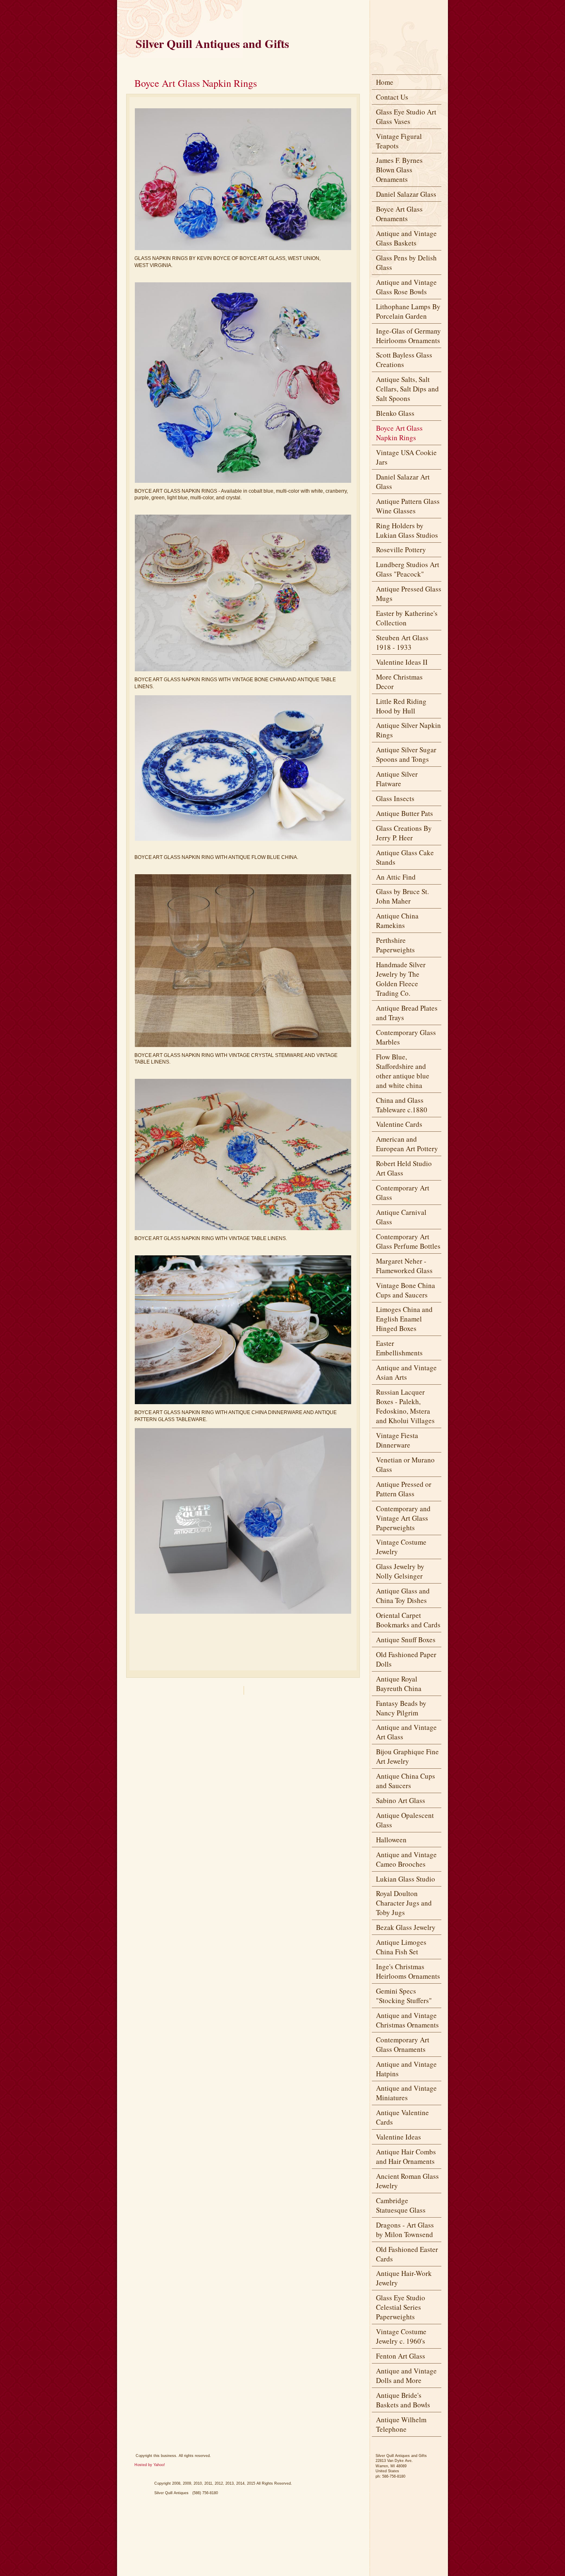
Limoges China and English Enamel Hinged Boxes (404, 1319)
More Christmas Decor (399, 682)
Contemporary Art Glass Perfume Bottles (408, 1241)
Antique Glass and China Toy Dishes (403, 1596)
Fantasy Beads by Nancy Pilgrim (401, 1708)
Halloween (391, 1840)
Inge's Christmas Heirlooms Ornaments (408, 1971)
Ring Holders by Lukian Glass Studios (407, 530)
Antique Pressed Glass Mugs (409, 594)
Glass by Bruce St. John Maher (402, 896)
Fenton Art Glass (401, 2356)
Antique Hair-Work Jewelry (404, 2278)
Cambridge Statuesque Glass (401, 2205)
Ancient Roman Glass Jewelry (407, 2181)
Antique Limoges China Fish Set (401, 1947)
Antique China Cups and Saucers (406, 1781)
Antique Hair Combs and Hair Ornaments (406, 2156)
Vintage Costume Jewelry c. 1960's (401, 2336)
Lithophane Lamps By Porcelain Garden (408, 311)
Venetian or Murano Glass (405, 1465)
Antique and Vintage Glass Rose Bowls (406, 287)
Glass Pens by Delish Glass (406, 262)
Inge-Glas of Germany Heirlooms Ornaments (408, 336)
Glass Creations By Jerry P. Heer (404, 833)
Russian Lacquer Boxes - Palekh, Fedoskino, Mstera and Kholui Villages (405, 1406)
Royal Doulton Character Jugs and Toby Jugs (404, 1903)
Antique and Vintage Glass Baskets (406, 238)
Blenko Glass (395, 413)
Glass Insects (395, 798)
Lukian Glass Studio (406, 1879)
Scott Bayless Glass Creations (404, 360)
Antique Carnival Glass (401, 1217)
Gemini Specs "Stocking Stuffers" (404, 1996)
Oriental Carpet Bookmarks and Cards (408, 1620)
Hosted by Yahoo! (150, 2465)
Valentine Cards (399, 1124)
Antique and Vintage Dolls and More (406, 2376)
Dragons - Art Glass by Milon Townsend (405, 2230)
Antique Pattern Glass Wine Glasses (408, 506)
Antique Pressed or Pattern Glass (404, 1489)
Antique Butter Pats (405, 813)
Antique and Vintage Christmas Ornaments (407, 2020)
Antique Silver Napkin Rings (408, 730)
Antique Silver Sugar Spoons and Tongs (406, 754)
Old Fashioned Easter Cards (407, 2254)
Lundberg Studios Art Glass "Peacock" (408, 569)
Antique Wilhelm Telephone (401, 2424)
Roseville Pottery (401, 550)
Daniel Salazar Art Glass (403, 482)
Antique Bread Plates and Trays (407, 1013)
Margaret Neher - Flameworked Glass (404, 1266)
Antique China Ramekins (397, 921)
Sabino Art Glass (401, 1800)
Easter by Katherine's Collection (407, 618)
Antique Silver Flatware (397, 779)
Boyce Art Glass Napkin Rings (399, 433)
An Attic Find (396, 877)
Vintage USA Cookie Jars (406, 457)
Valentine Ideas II (402, 662)
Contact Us (392, 97)
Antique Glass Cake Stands (405, 857)
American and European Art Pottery (407, 1144)
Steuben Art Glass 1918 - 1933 (402, 642)
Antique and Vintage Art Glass (406, 1732)
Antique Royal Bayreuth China (399, 1684)
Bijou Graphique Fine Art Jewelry (407, 1756)
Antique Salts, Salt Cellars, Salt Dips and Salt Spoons (407, 389)
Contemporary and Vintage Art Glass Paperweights (403, 1518)
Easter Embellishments (399, 1348)
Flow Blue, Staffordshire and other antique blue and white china (403, 1071)
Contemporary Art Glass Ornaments (403, 2044)
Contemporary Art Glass (403, 1193)
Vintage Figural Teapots (399, 141)
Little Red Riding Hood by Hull (401, 706)
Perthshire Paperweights (395, 945)
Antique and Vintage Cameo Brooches (406, 1859)
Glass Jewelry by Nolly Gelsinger (400, 1571)
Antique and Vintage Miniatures (406, 2093)
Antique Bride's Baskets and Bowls (403, 2400)
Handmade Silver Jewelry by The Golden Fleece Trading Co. (401, 979)
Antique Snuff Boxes (406, 1640)
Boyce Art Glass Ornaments (399, 214)
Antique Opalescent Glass (405, 1820)
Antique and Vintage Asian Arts (406, 1372)
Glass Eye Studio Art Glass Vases (406, 117)
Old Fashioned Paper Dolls (406, 1659)
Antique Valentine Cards (402, 2117)
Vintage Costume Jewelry (401, 1547)
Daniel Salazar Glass (406, 194)
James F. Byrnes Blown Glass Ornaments (399, 170)
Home (385, 82)
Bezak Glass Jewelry (406, 1927)
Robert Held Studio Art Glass (404, 1168)
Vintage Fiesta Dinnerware (397, 1440)
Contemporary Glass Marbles (406, 1037)
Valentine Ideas (399, 2137)
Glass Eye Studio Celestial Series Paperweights (401, 2307)
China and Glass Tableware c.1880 (402, 1105)
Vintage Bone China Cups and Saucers (406, 1290)
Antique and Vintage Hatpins (406, 2069)
